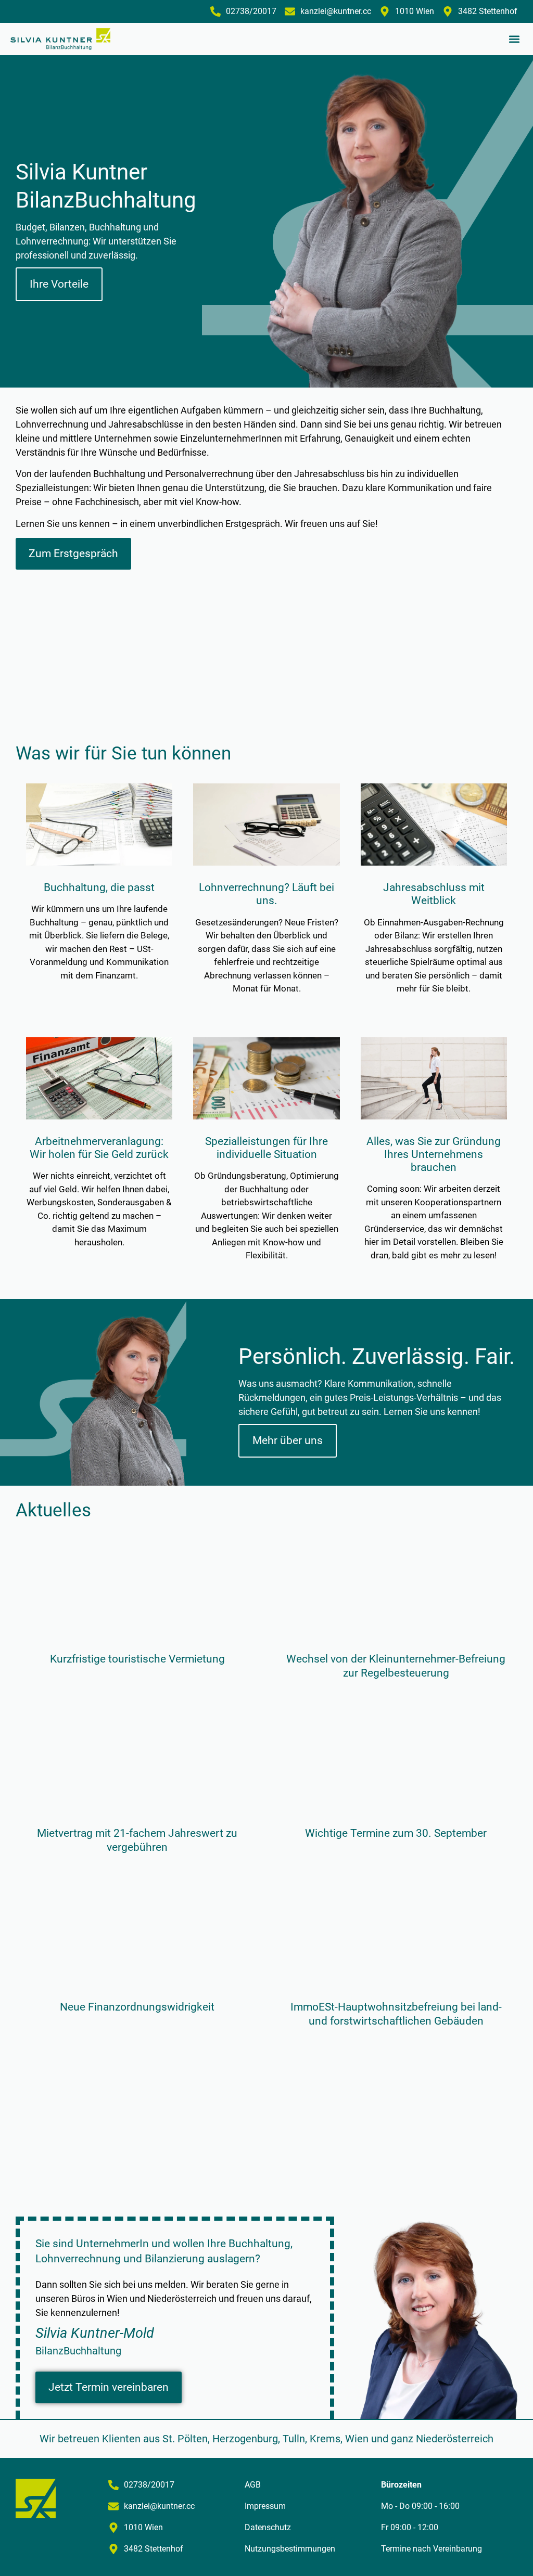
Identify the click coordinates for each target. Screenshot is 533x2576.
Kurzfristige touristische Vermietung (137, 1659)
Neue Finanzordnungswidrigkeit (137, 2007)
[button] (514, 39)
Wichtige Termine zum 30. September (396, 1833)
